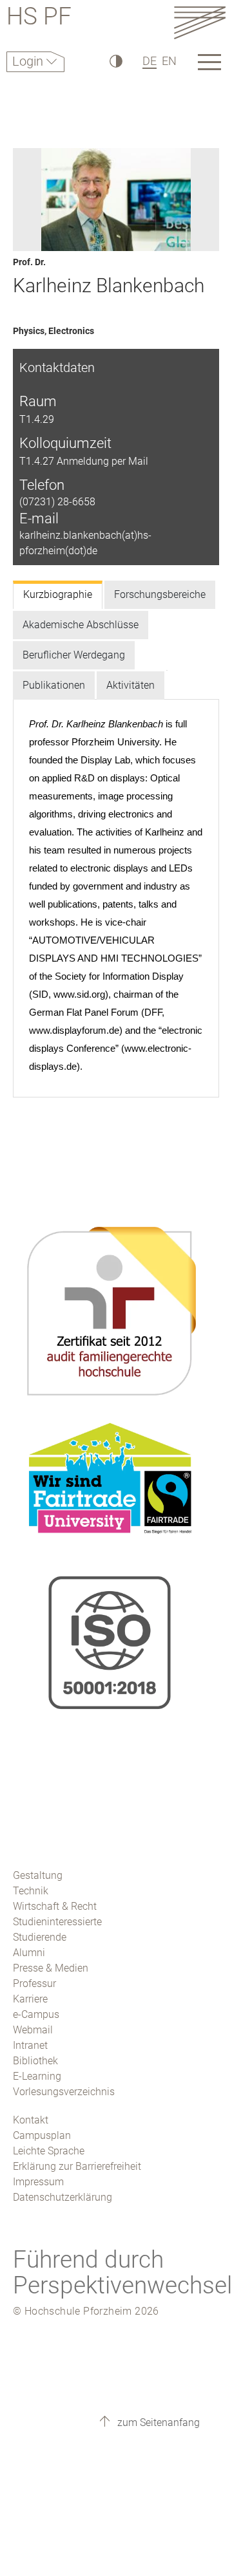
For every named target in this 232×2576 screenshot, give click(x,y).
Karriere (30, 1999)
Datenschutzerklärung (63, 2197)
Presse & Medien (51, 1968)
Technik (31, 1891)
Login (29, 61)
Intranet (30, 2045)
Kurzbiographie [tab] (58, 594)
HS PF (39, 18)
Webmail (33, 2030)
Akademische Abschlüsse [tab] (81, 625)
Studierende (40, 1937)
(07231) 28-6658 (57, 502)
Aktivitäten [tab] (130, 685)
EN (169, 61)
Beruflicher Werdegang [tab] (74, 655)
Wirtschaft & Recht (55, 1906)
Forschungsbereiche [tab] (160, 594)
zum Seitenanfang (157, 2422)
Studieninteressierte (57, 1922)
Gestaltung (38, 1875)
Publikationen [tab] (54, 685)
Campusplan (42, 2135)
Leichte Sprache (49, 2151)
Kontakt (31, 2120)
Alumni (29, 1953)
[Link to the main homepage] (200, 22)
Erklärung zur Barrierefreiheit (77, 2166)
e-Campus (36, 2014)
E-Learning (37, 2076)
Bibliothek (35, 2061)
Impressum (38, 2182)
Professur (34, 1983)
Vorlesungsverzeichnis (64, 2092)
